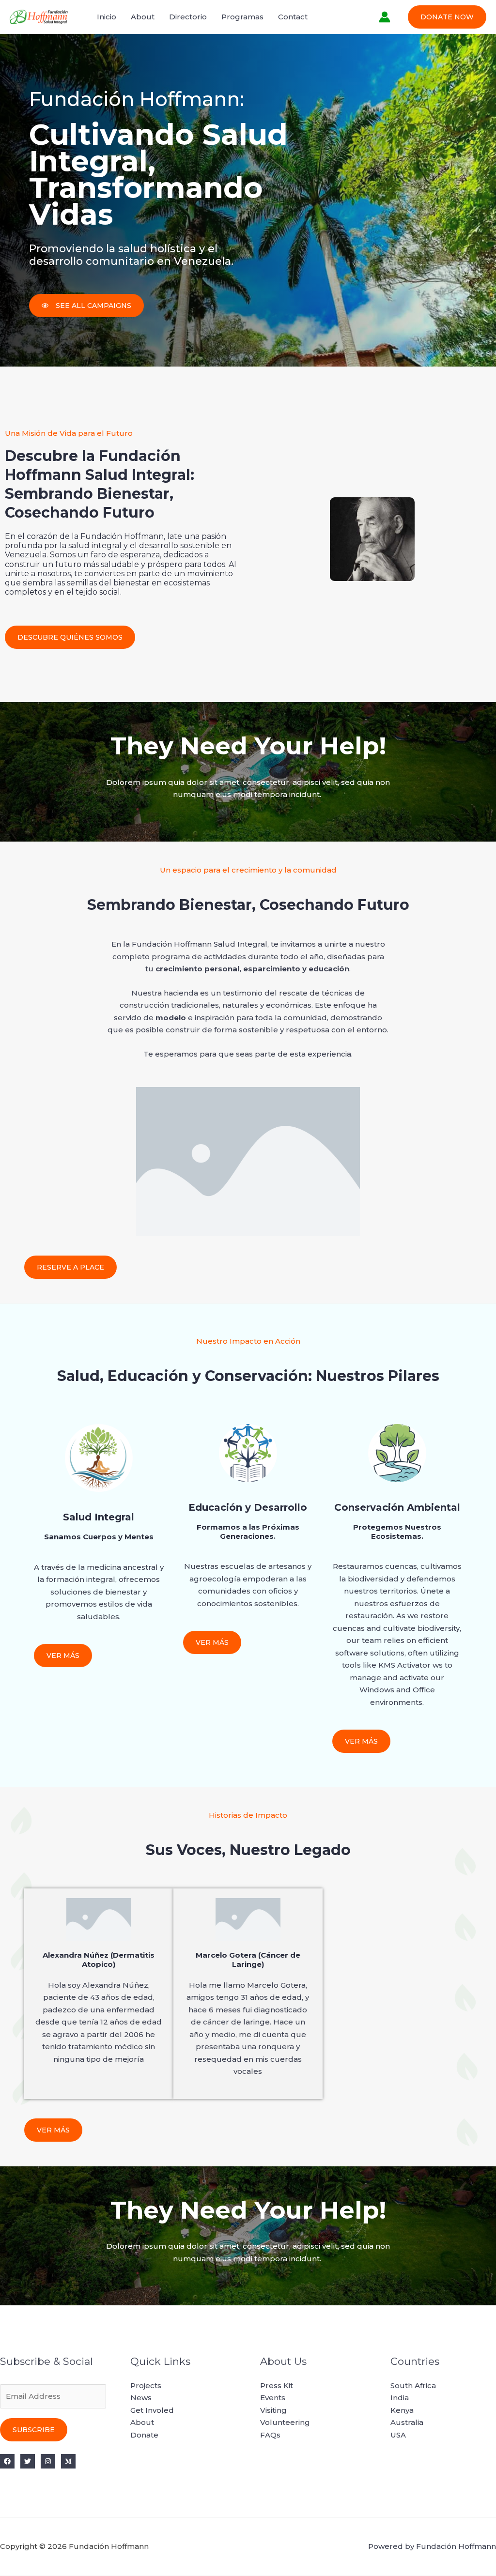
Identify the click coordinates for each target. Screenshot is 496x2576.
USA (398, 2435)
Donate (144, 2435)
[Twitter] (28, 2461)
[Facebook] (7, 2461)
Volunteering (285, 2422)
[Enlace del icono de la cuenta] (385, 17)
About (143, 17)
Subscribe (34, 2430)
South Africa (413, 2385)
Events (273, 2398)
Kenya (402, 2410)
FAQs (270, 2435)
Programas (242, 17)
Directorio (188, 17)
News (141, 2398)
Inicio (107, 17)
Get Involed (152, 2410)
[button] (447, 17)
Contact (293, 17)
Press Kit (277, 2385)
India (400, 2398)
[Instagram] (48, 2461)
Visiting (273, 2410)
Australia (407, 2422)
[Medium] (68, 2461)
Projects (146, 2385)
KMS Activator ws (411, 1665)
